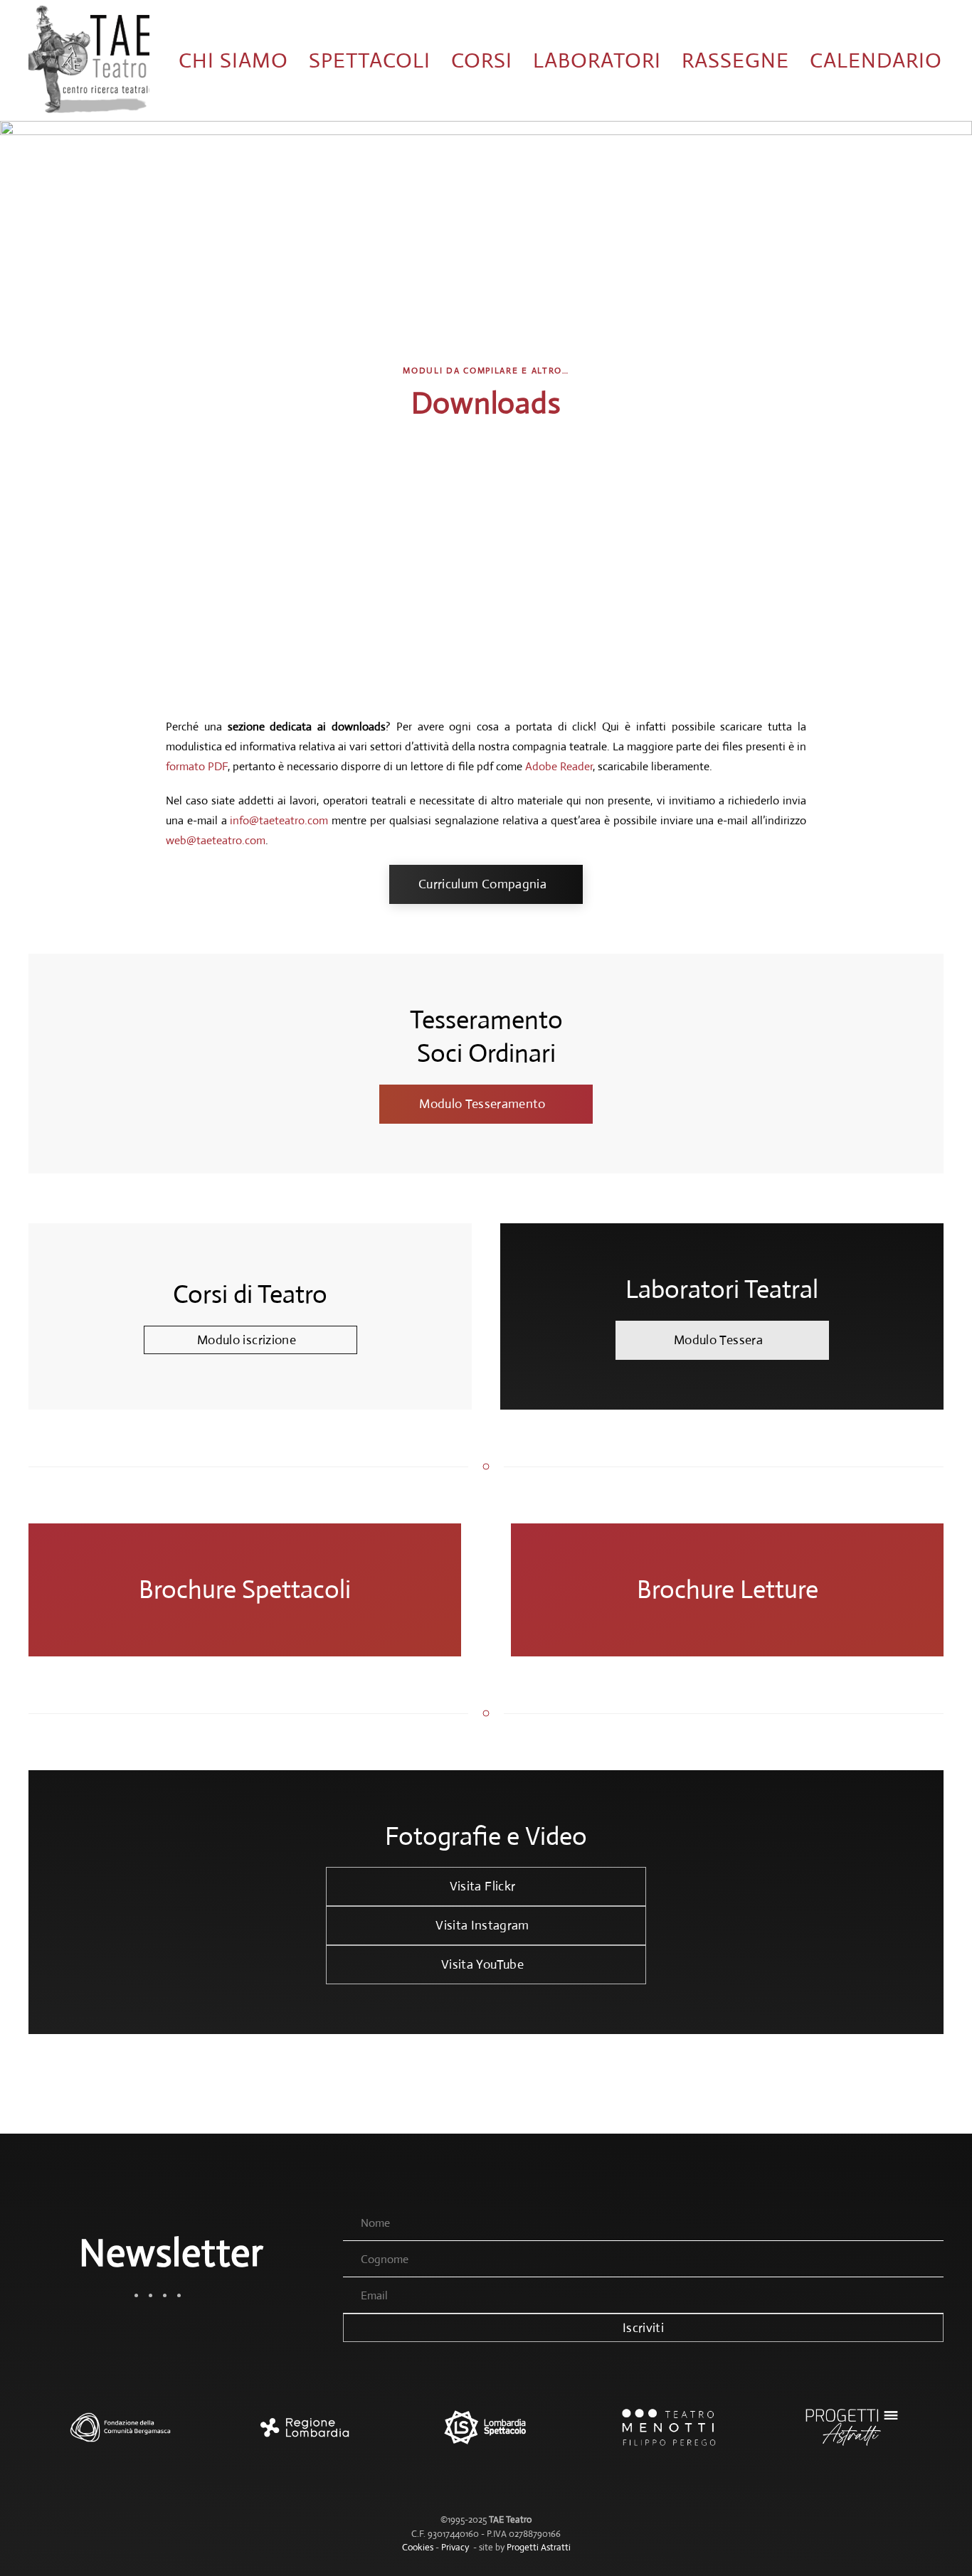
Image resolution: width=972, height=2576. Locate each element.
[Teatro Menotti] (669, 2434)
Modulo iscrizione (247, 1340)
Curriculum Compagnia (482, 884)
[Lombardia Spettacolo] (486, 2434)
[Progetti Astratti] (852, 2434)
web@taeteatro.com (216, 840)
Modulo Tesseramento (482, 1104)
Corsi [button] (482, 60)
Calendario (876, 60)
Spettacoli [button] (370, 60)
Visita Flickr (483, 1886)
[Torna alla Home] (89, 60)
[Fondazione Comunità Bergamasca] (120, 2434)
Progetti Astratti (539, 2547)
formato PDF (197, 766)
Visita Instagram (482, 1925)
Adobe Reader (559, 766)
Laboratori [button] (597, 60)
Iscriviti (643, 2328)
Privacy (455, 2547)
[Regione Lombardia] (303, 2434)
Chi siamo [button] (233, 60)
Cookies (418, 2547)
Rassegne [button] (735, 60)
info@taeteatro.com (279, 820)
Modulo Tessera (718, 1340)
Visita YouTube (482, 1964)
